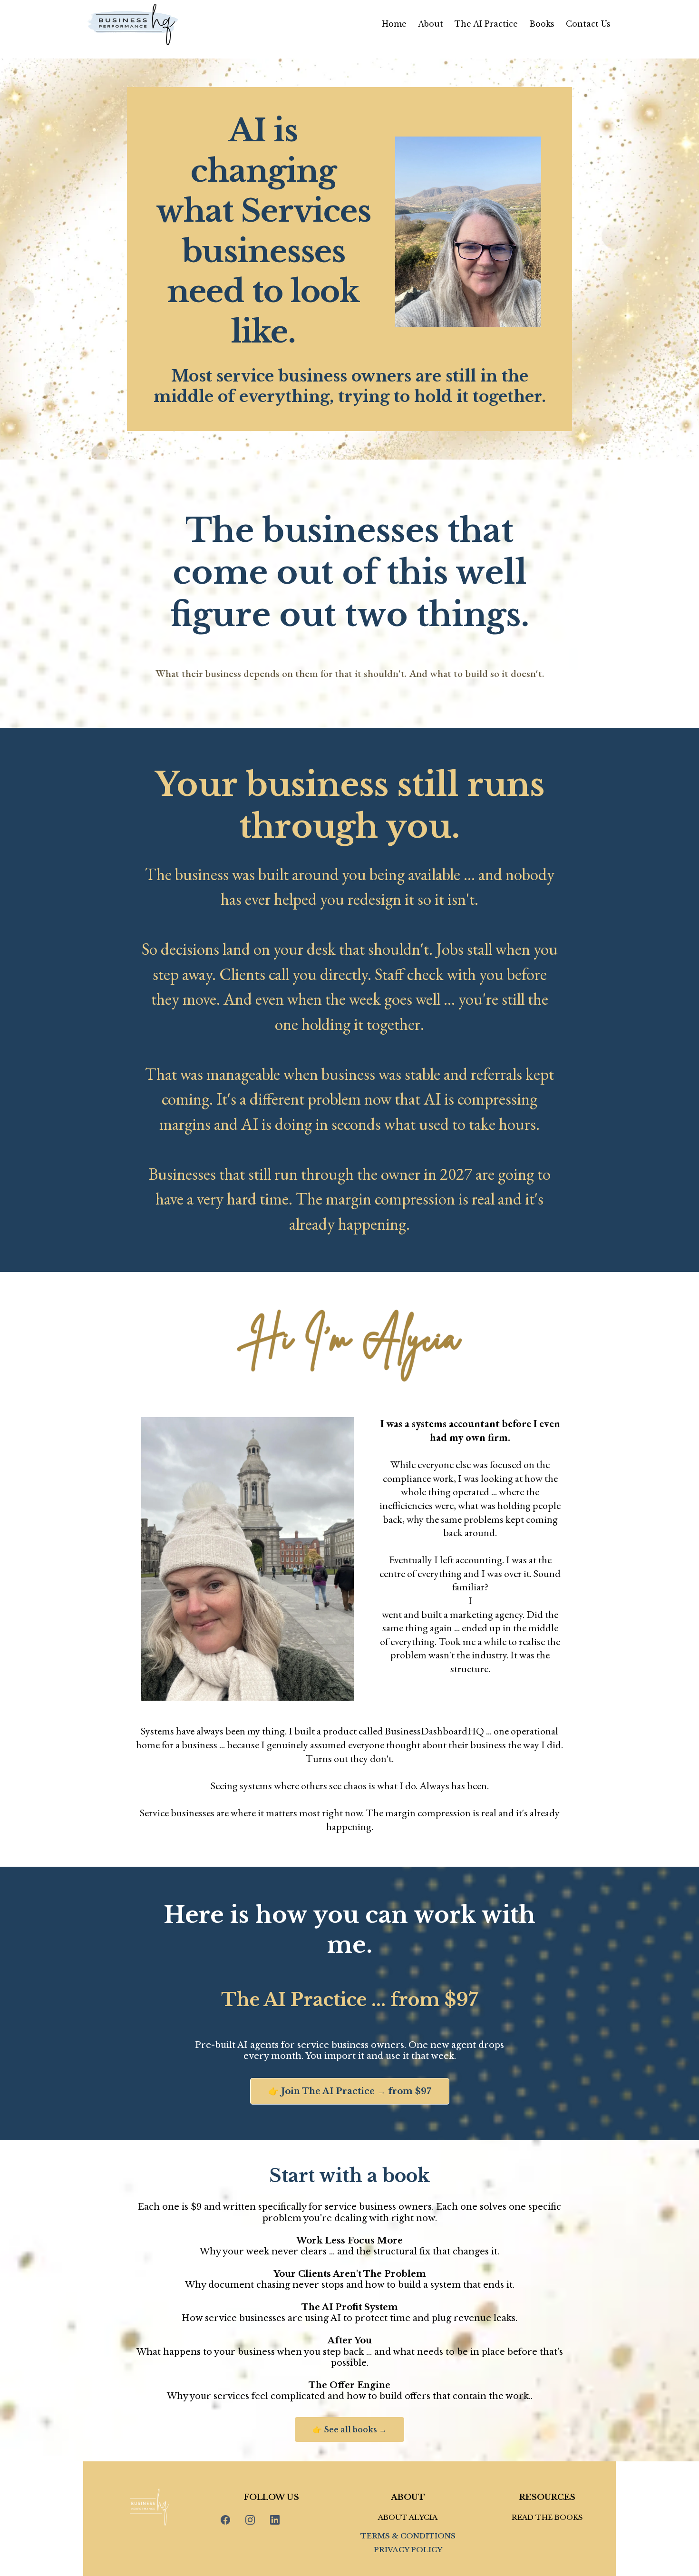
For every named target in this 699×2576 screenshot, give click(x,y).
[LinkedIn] (275, 2520)
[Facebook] (225, 2520)
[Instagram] (250, 2520)
